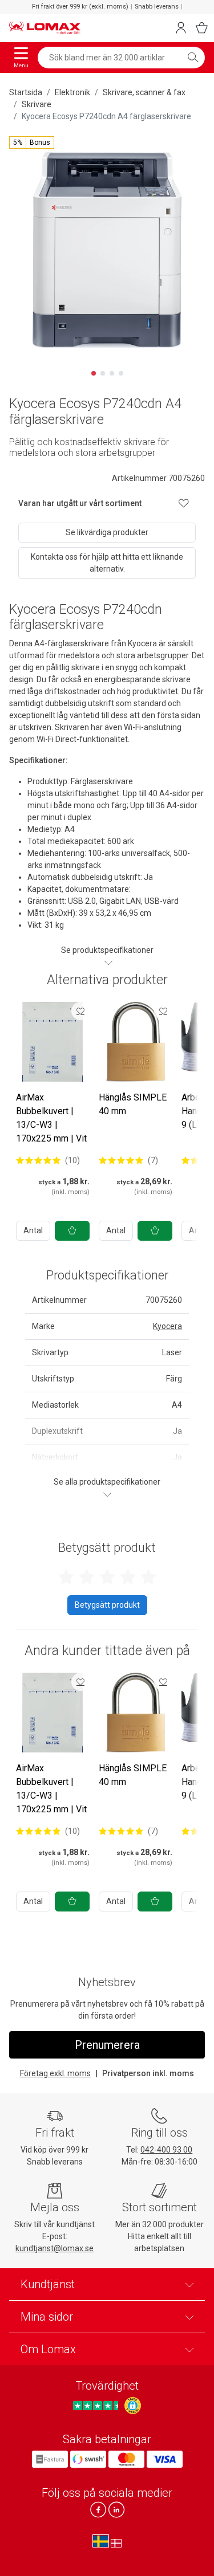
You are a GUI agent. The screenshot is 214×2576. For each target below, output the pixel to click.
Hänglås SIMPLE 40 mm (133, 1104)
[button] (32, 142)
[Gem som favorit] (80, 1011)
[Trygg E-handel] (133, 2406)
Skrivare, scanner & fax (144, 92)
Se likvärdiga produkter (107, 532)
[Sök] (193, 58)
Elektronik (72, 92)
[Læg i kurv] (72, 1231)
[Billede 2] (103, 373)
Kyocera (167, 1326)
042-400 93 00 (166, 2150)
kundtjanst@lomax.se (54, 2248)
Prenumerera (107, 2045)
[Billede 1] (94, 373)
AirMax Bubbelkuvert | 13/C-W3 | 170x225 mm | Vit (51, 1118)
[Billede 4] (121, 373)
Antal (33, 1230)
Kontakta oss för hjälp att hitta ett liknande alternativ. (107, 563)
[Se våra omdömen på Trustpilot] (98, 2406)
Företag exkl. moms (55, 2073)
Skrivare (37, 104)
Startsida (26, 92)
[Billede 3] (112, 373)
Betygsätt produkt (107, 1605)
